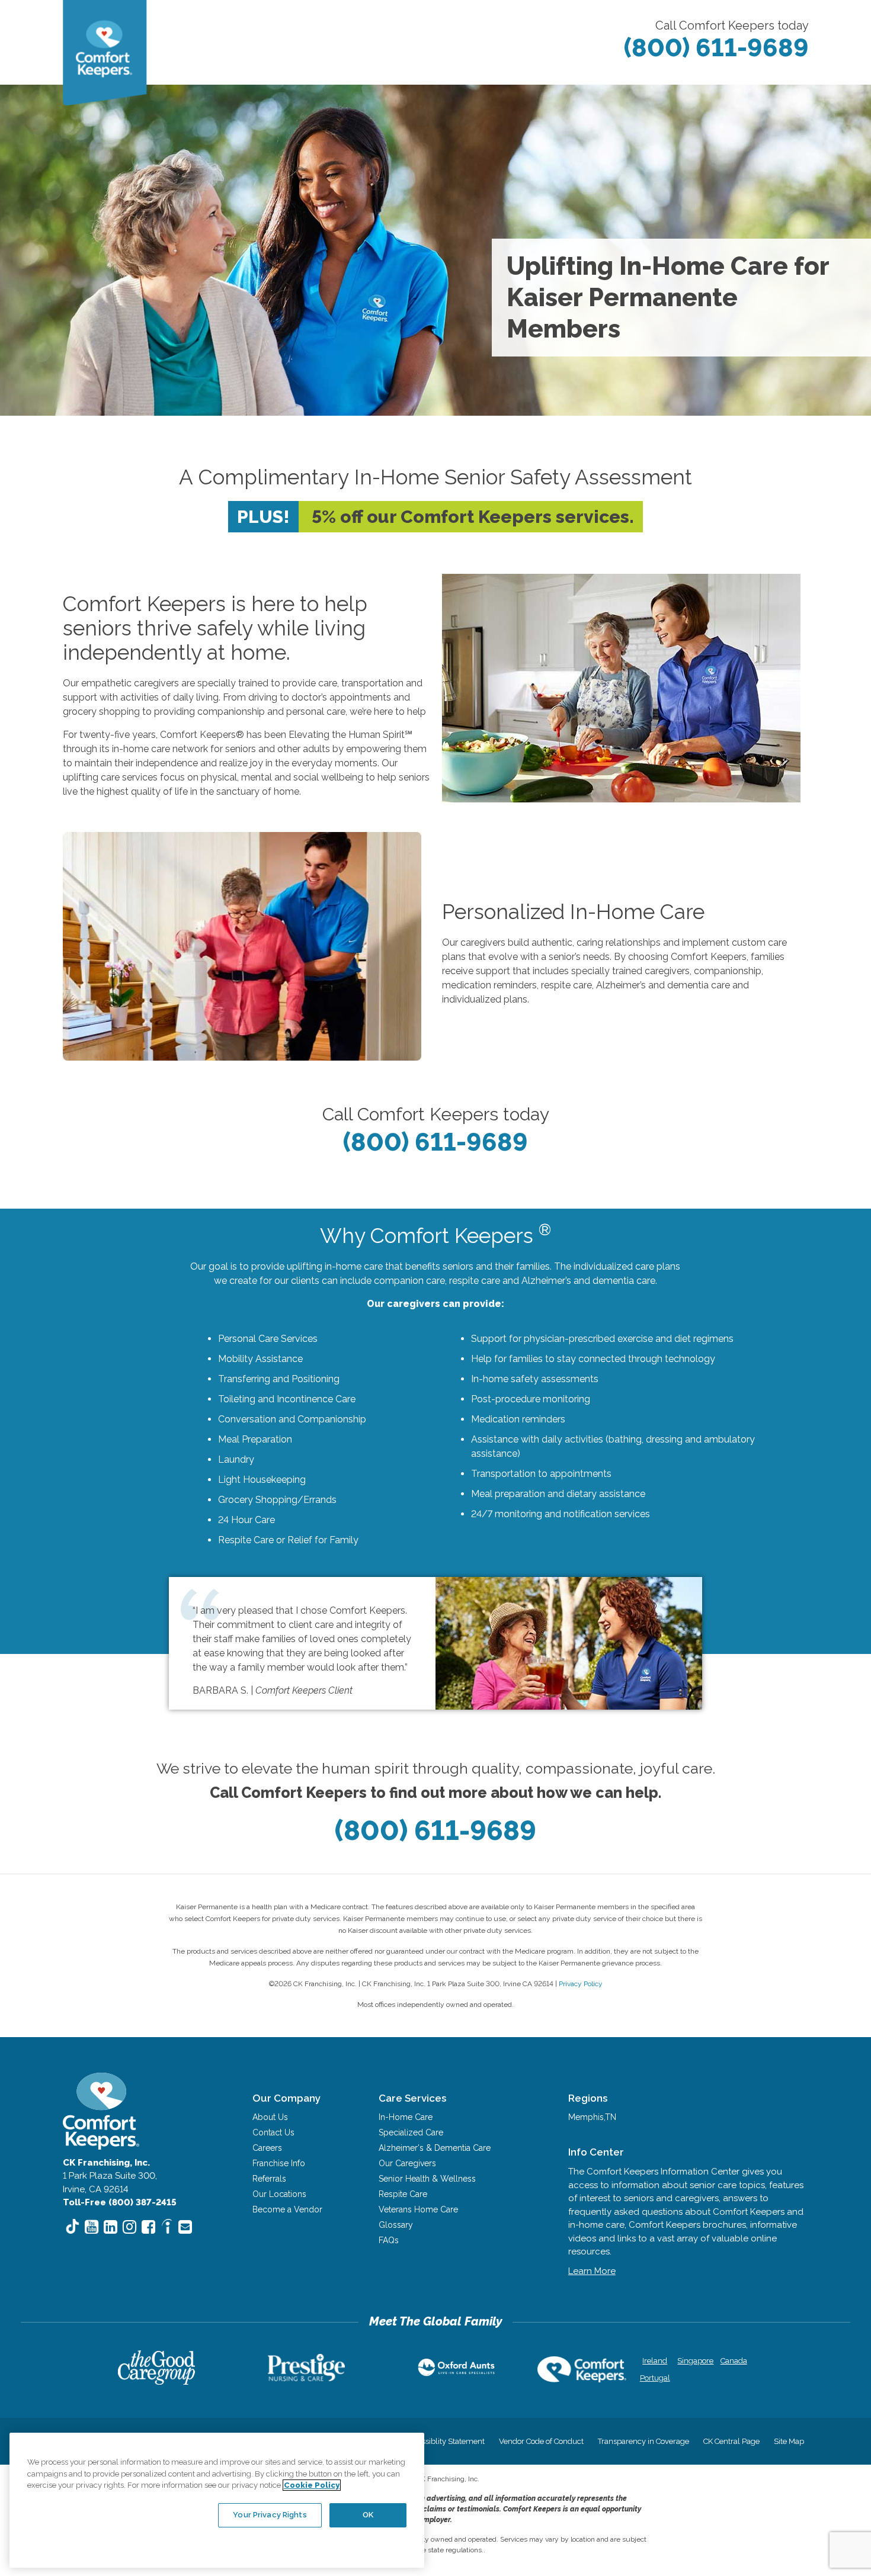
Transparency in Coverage (643, 2441)
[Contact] (185, 2227)
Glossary (396, 2225)
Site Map (789, 2441)
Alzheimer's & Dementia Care (435, 2148)
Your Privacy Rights (270, 2515)
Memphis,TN (592, 2117)
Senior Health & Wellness (427, 2179)
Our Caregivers (407, 2163)
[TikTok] (73, 2228)
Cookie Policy (312, 2485)
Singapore (694, 2361)
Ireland (655, 2361)
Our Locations (279, 2194)
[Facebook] (148, 2227)
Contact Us (273, 2132)
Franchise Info (279, 2163)
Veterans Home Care (418, 2209)
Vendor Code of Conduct (541, 2441)
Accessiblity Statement (444, 2441)
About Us (270, 2117)
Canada (734, 2361)
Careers (267, 2148)
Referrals (269, 2179)
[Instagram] (129, 2227)
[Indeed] (167, 2228)
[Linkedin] (111, 2227)
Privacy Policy (581, 1984)
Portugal (655, 2378)
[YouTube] (92, 2227)
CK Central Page (731, 2441)
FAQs (389, 2240)
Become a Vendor (287, 2209)
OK (368, 2515)
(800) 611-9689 (716, 48)
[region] (217, 2500)
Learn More (592, 2271)
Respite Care (403, 2194)
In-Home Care (406, 2117)
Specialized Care (411, 2132)
